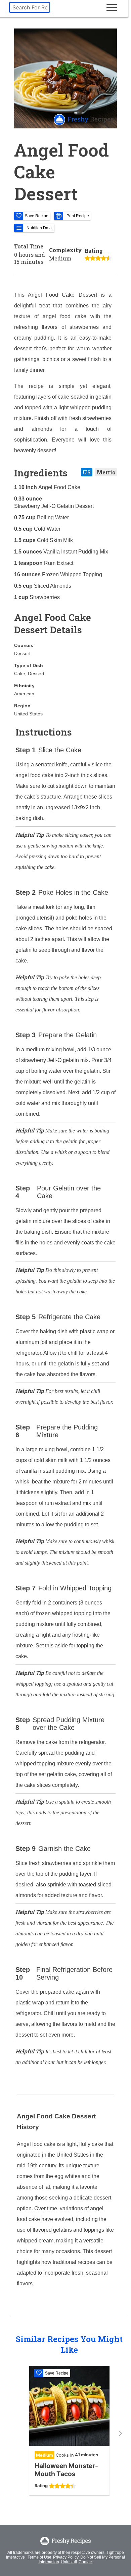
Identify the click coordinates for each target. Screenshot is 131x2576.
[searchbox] (30, 7)
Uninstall (69, 2562)
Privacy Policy (66, 2557)
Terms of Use (39, 2557)
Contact (86, 2562)
